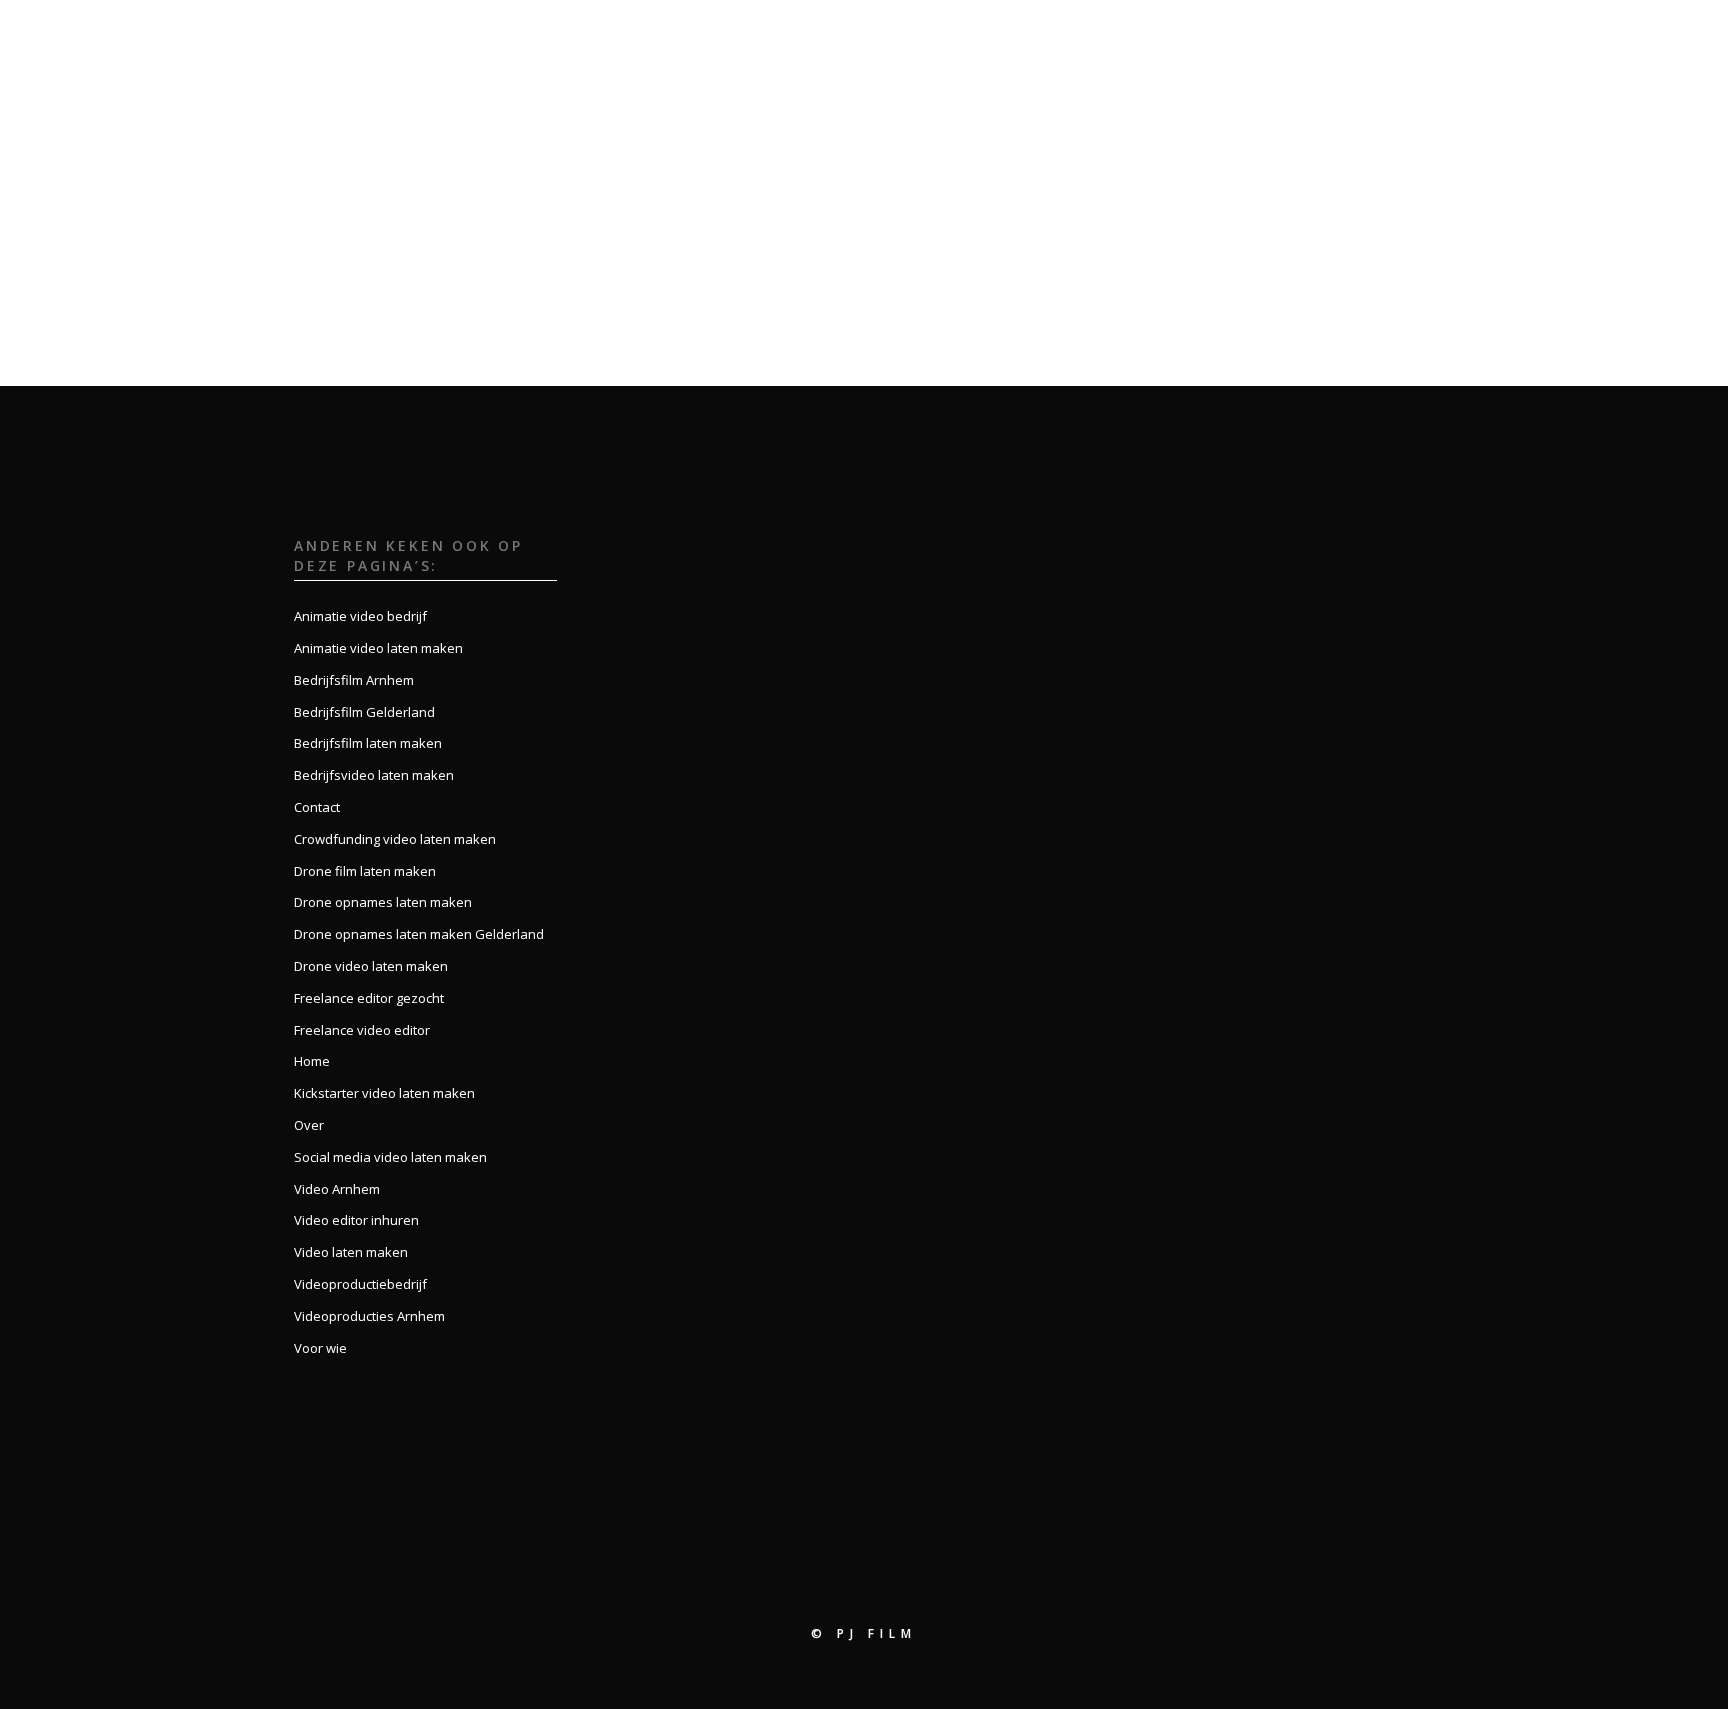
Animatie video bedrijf (360, 616)
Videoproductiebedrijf (360, 1284)
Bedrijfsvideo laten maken (374, 775)
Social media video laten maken (390, 1157)
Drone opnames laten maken (383, 902)
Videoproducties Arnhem (369, 1316)
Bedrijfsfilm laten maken (368, 743)
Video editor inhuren (356, 1220)
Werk (1313, 37)
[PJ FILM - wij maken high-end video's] (95, 37)
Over (1245, 37)
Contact (1495, 37)
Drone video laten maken (371, 966)
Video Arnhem (337, 1189)
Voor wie (1397, 37)
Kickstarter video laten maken (384, 1093)
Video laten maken (351, 1252)
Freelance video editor (362, 1030)
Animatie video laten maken (378, 648)
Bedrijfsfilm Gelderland (364, 712)
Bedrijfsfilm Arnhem (354, 680)
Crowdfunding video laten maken (395, 839)
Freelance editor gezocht (369, 998)
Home (1176, 37)
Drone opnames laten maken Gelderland (419, 934)
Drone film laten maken (365, 871)
